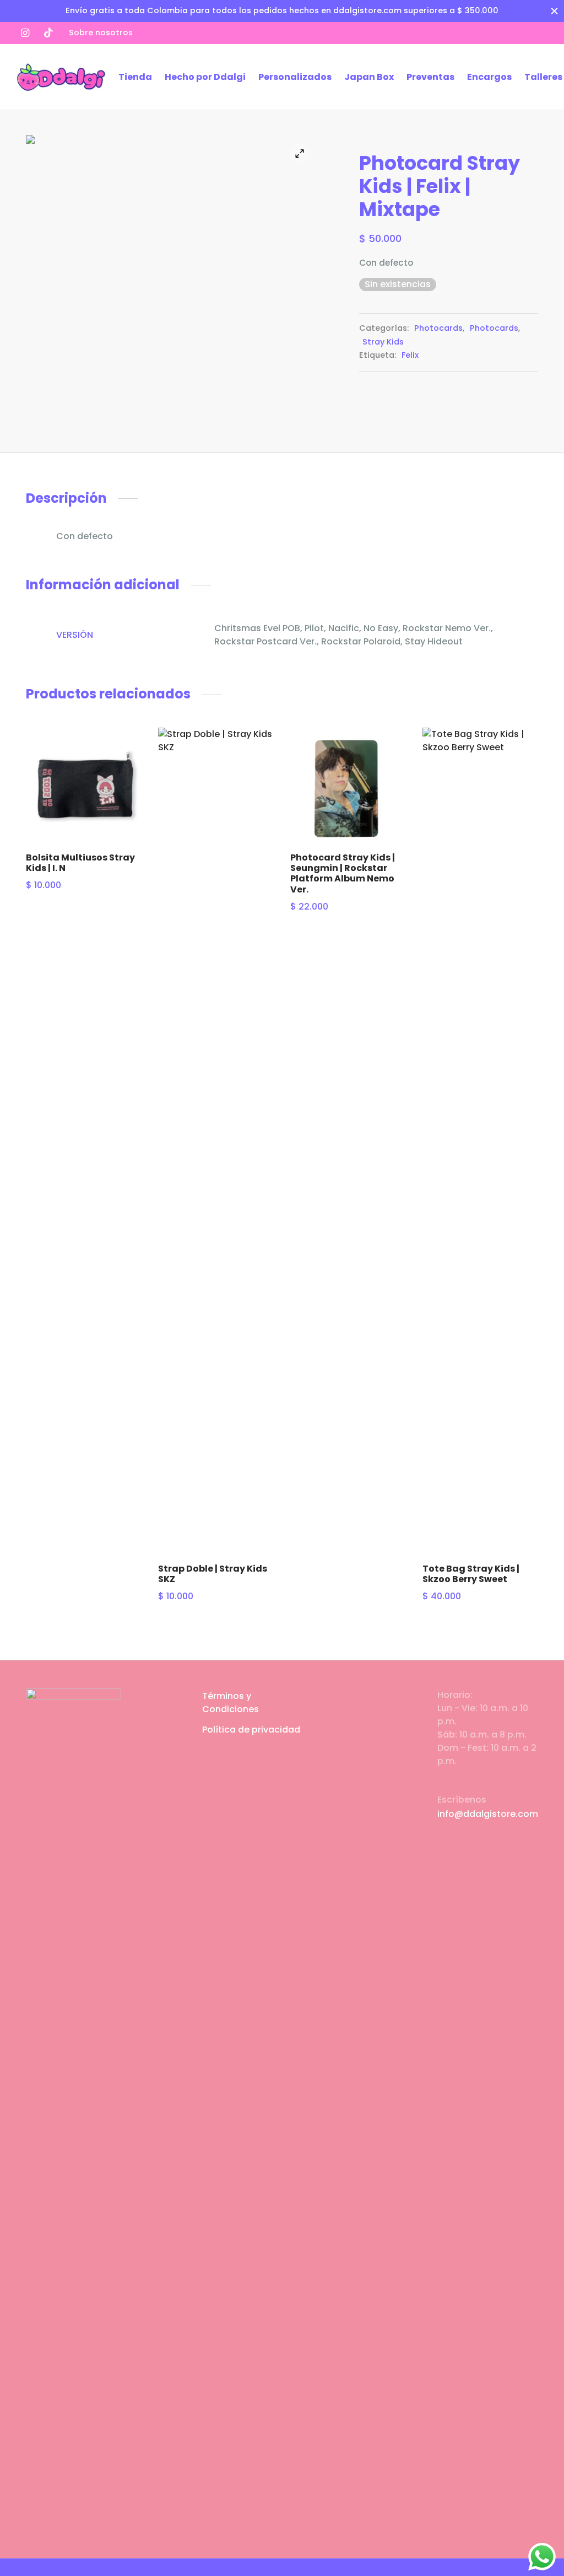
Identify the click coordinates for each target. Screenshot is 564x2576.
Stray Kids (383, 342)
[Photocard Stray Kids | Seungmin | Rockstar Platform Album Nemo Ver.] (348, 786)
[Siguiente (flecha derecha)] (542, 1288)
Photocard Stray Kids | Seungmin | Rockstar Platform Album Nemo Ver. (343, 873)
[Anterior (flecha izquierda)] (22, 1288)
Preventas (430, 77)
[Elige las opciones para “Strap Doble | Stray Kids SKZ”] (258, 784)
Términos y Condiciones (231, 1703)
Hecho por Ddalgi (205, 77)
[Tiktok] (48, 33)
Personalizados (295, 77)
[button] (126, 749)
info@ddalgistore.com (488, 1814)
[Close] (554, 11)
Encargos (489, 77)
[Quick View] (126, 774)
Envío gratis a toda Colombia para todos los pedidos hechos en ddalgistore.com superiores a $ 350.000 (282, 10)
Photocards (438, 328)
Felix (410, 355)
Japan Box (369, 77)
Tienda (135, 77)
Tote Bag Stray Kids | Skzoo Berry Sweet (471, 1574)
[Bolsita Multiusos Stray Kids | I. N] (84, 786)
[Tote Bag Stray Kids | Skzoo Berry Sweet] (480, 1141)
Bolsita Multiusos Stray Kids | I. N (80, 863)
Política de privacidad (251, 1730)
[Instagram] (25, 33)
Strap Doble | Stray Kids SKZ (213, 1574)
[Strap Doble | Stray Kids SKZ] (216, 1141)
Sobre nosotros (101, 33)
